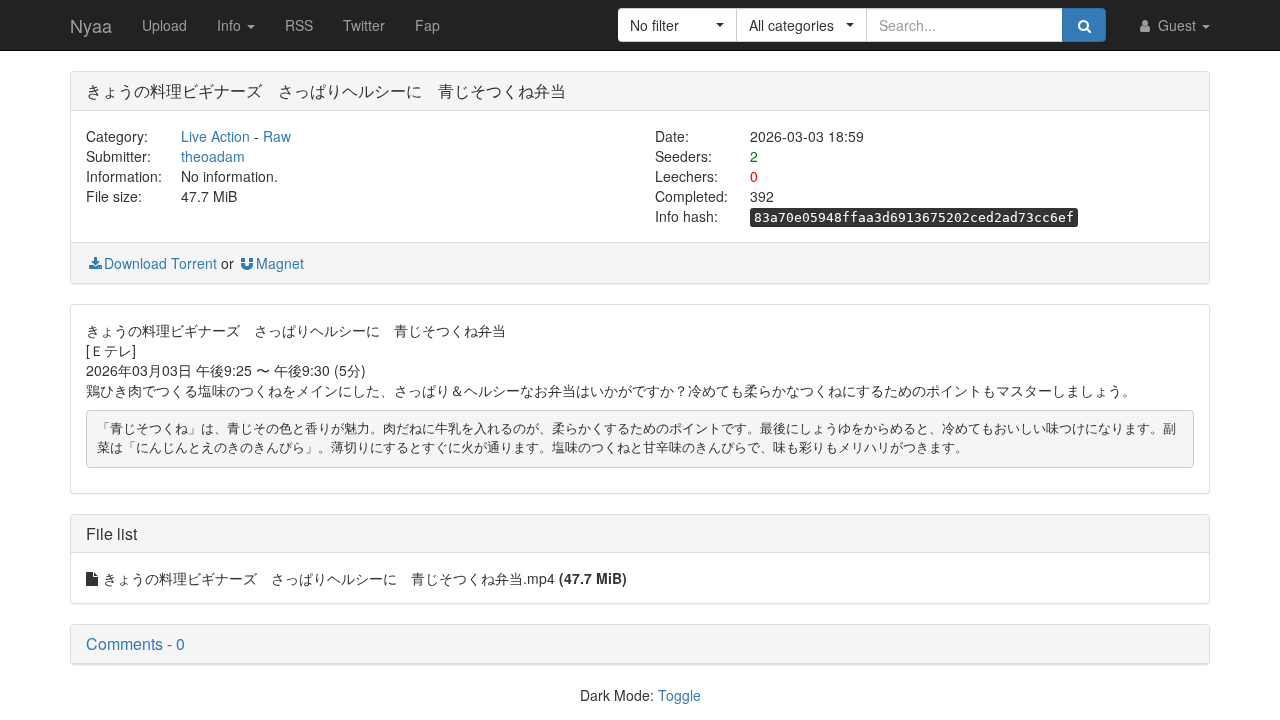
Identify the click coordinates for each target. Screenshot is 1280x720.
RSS (299, 25)
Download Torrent (160, 263)
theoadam (213, 156)
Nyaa (91, 25)
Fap (427, 25)
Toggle (679, 695)
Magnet (280, 263)
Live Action (215, 136)
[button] (677, 25)
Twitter (364, 25)
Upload (164, 25)
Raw (277, 136)
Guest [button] (1177, 25)
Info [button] (231, 25)
